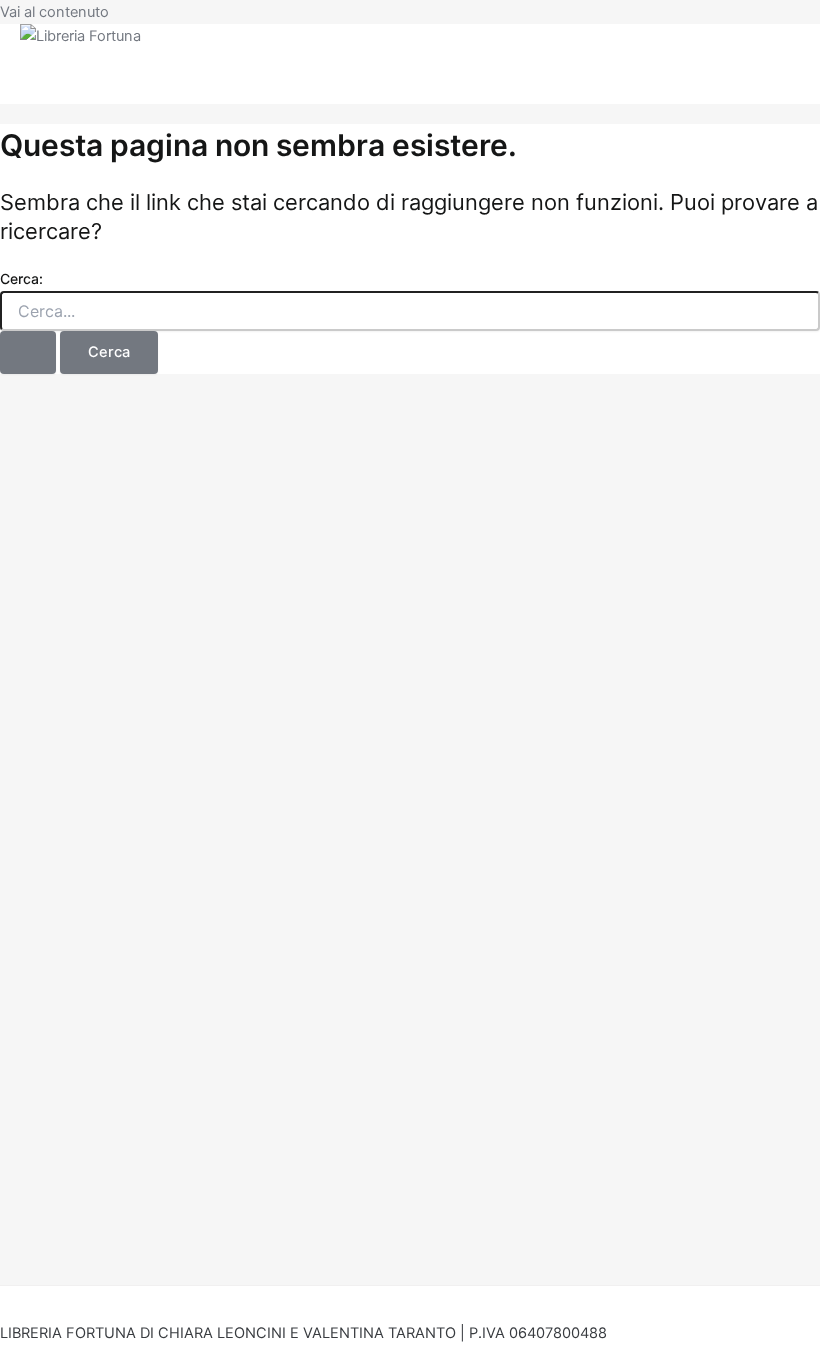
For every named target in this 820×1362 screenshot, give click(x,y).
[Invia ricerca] (28, 352)
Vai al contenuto (54, 12)
